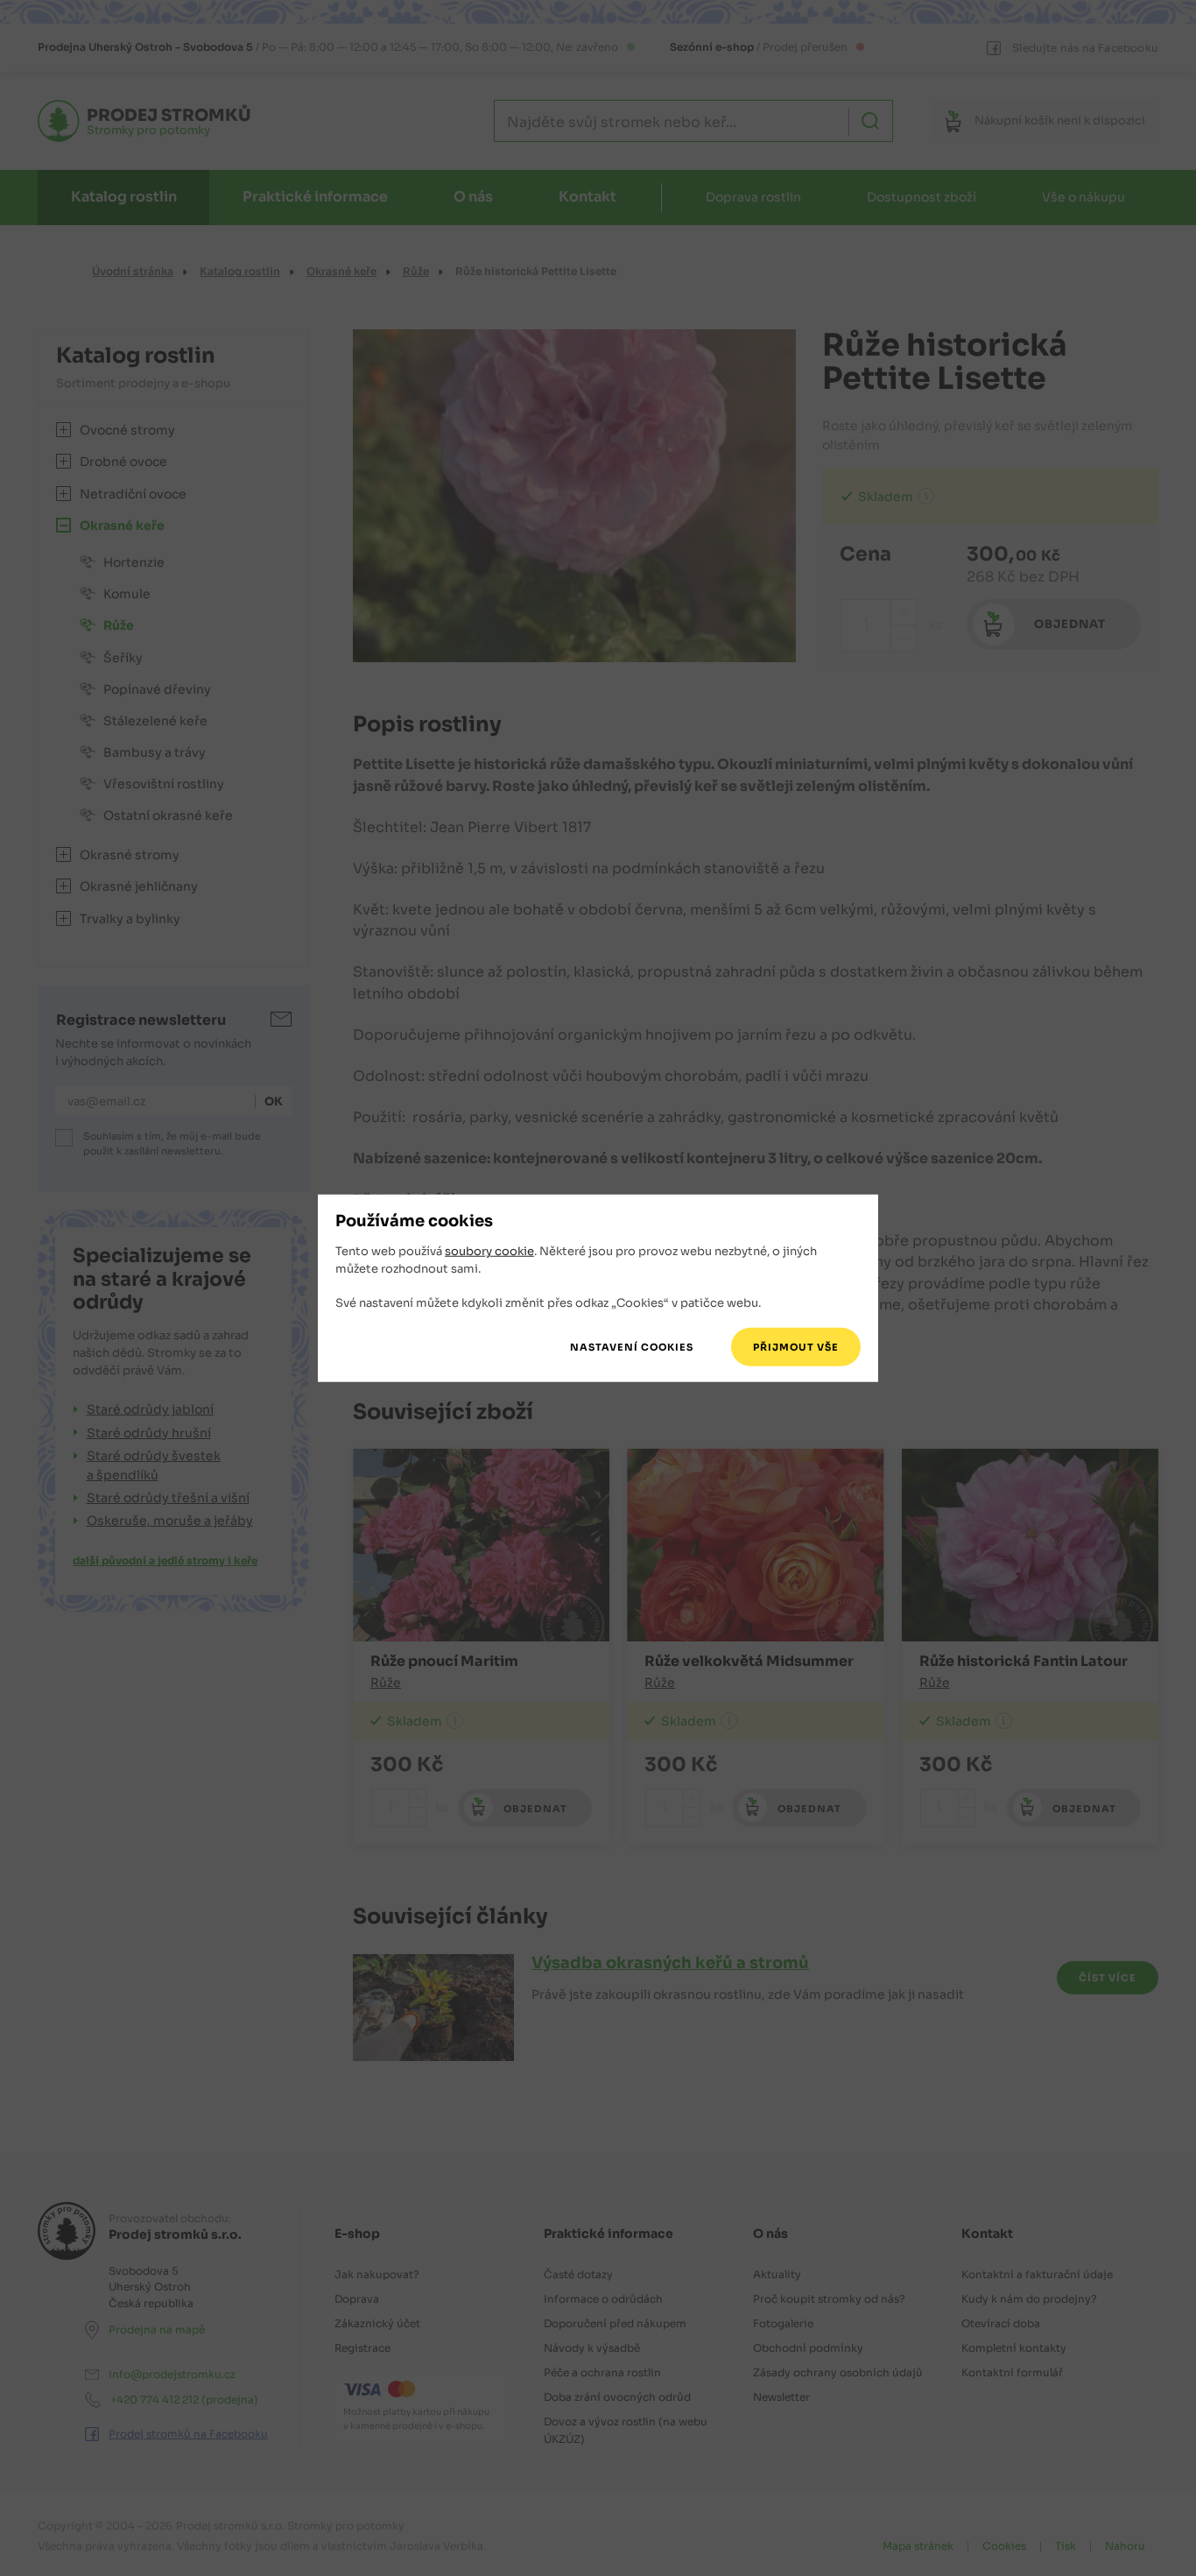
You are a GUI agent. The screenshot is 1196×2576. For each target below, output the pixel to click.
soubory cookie (489, 1251)
